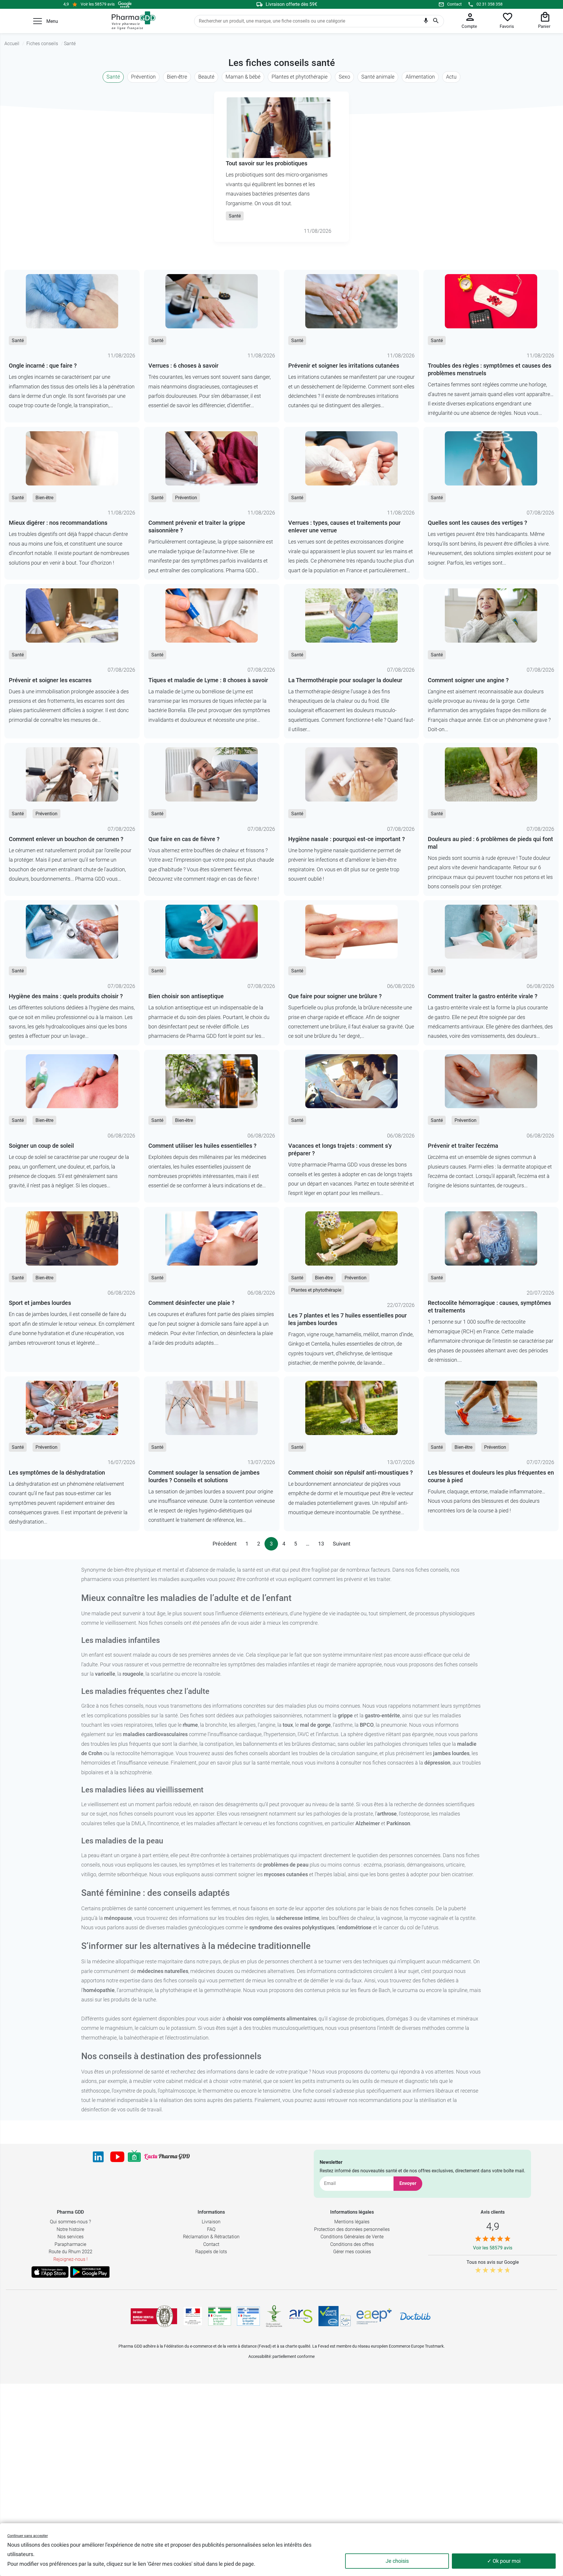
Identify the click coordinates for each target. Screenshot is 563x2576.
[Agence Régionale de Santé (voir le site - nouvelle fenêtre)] (301, 2316)
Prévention (143, 77)
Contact (455, 4)
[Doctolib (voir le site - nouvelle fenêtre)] (415, 2316)
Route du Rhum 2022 (71, 2252)
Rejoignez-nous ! (71, 2259)
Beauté (206, 77)
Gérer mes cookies (352, 2252)
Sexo (344, 77)
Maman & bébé (243, 77)
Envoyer (408, 2183)
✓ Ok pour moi (504, 2561)
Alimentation (420, 77)
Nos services (71, 2237)
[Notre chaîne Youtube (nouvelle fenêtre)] (117, 2157)
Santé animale (378, 77)
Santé (113, 77)
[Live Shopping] (134, 2157)
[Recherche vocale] (426, 22)
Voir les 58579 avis (98, 4)
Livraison (211, 2222)
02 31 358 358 (490, 4)
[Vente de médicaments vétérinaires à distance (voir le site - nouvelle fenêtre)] (248, 2316)
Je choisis (397, 2561)
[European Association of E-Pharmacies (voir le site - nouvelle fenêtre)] (374, 2316)
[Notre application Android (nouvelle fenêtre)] (90, 2272)
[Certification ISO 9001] (154, 2316)
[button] (38, 21)
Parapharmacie (70, 2244)
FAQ (211, 2229)
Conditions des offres (352, 2244)
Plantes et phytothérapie (300, 77)
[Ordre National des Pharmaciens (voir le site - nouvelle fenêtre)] (274, 2316)
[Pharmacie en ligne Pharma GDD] (132, 21)
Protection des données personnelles (352, 2229)
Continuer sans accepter (28, 2536)
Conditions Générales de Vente (352, 2237)
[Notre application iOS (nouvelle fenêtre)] (50, 2272)
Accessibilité (260, 2356)
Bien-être (177, 77)
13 (321, 1544)
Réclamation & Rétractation (211, 2237)
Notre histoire (70, 2229)
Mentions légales (352, 2222)
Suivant (342, 1544)
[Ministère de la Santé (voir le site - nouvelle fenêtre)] (193, 2316)
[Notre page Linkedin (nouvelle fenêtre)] (98, 2157)
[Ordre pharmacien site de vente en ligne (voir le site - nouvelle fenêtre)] (220, 2316)
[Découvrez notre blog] (167, 2157)
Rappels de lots (211, 2252)
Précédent (225, 1544)
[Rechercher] (436, 21)
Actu (451, 77)
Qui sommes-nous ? (70, 2222)
